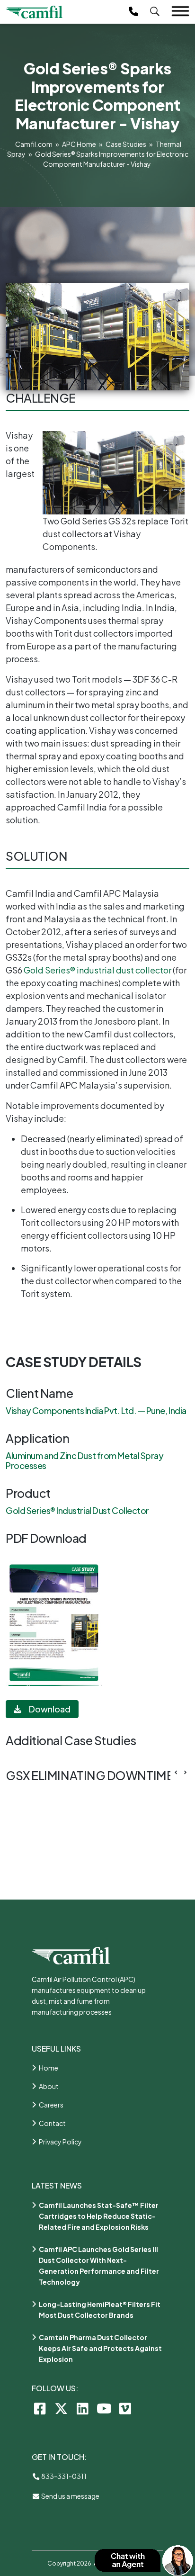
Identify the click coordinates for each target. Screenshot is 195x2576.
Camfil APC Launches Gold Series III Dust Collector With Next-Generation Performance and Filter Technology (99, 2265)
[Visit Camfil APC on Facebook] (40, 2408)
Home (49, 2068)
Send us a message (70, 2496)
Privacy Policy (60, 2142)
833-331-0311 (63, 2476)
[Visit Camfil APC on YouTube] (104, 2408)
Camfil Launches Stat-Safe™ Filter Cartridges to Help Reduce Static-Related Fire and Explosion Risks (99, 2216)
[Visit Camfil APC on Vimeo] (125, 2408)
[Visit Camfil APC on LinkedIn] (83, 2408)
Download (50, 1709)
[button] (185, 1773)
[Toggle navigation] (180, 11)
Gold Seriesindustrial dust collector (97, 970)
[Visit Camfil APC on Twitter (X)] (61, 2408)
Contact (52, 2123)
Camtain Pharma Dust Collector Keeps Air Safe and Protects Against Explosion (100, 2348)
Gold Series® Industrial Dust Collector (77, 1510)
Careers (51, 2105)
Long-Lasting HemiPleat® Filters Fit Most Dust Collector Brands (100, 2310)
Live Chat (144, 2561)
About (49, 2086)
